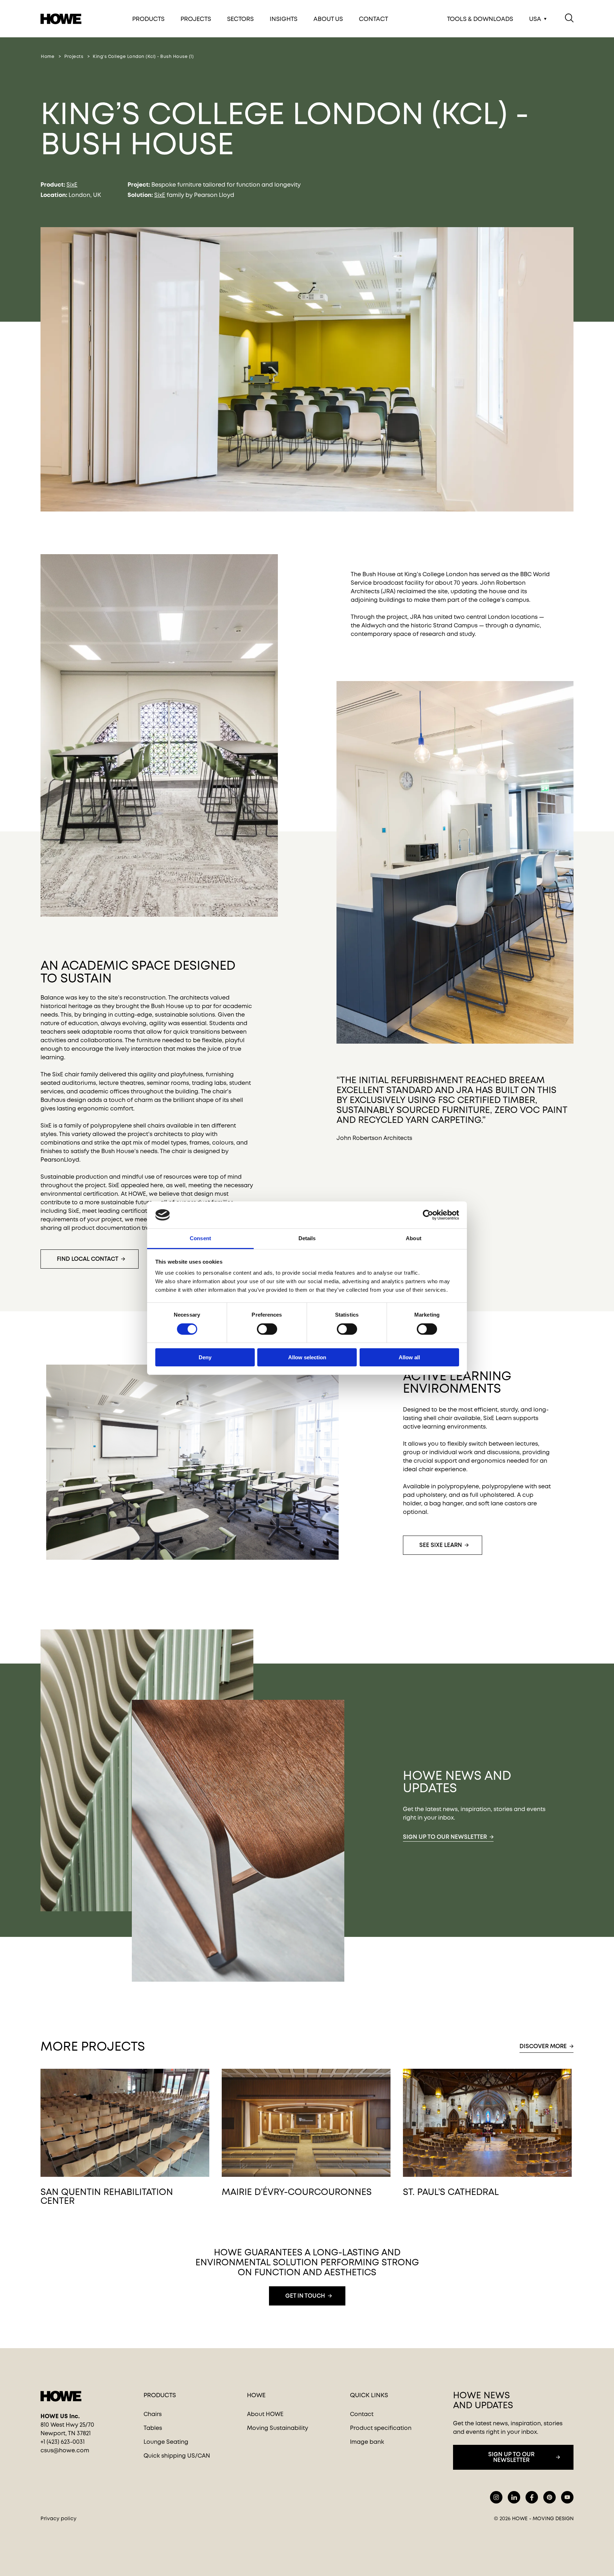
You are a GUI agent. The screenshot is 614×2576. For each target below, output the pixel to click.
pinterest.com (550, 2497)
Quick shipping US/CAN (177, 2456)
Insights (284, 19)
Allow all (409, 1357)
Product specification (381, 2428)
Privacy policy (58, 2518)
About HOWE (265, 2414)
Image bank (367, 2442)
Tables (153, 2428)
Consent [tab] (200, 1238)
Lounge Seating (166, 2442)
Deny (205, 1357)
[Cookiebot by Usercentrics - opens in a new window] (428, 1215)
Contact (373, 19)
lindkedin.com (514, 2497)
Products (148, 19)
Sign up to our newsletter (445, 1837)
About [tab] (414, 1238)
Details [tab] (307, 1238)
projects (74, 57)
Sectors (240, 19)
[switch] (261, 1328)
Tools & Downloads (480, 19)
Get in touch (305, 2296)
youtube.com (567, 2497)
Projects (196, 19)
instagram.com (496, 2497)
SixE (72, 185)
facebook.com (532, 2497)
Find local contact (88, 1259)
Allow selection (307, 1357)
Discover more (543, 2046)
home (48, 57)
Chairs (153, 2414)
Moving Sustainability (278, 2428)
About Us (328, 19)
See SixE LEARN (441, 1545)
